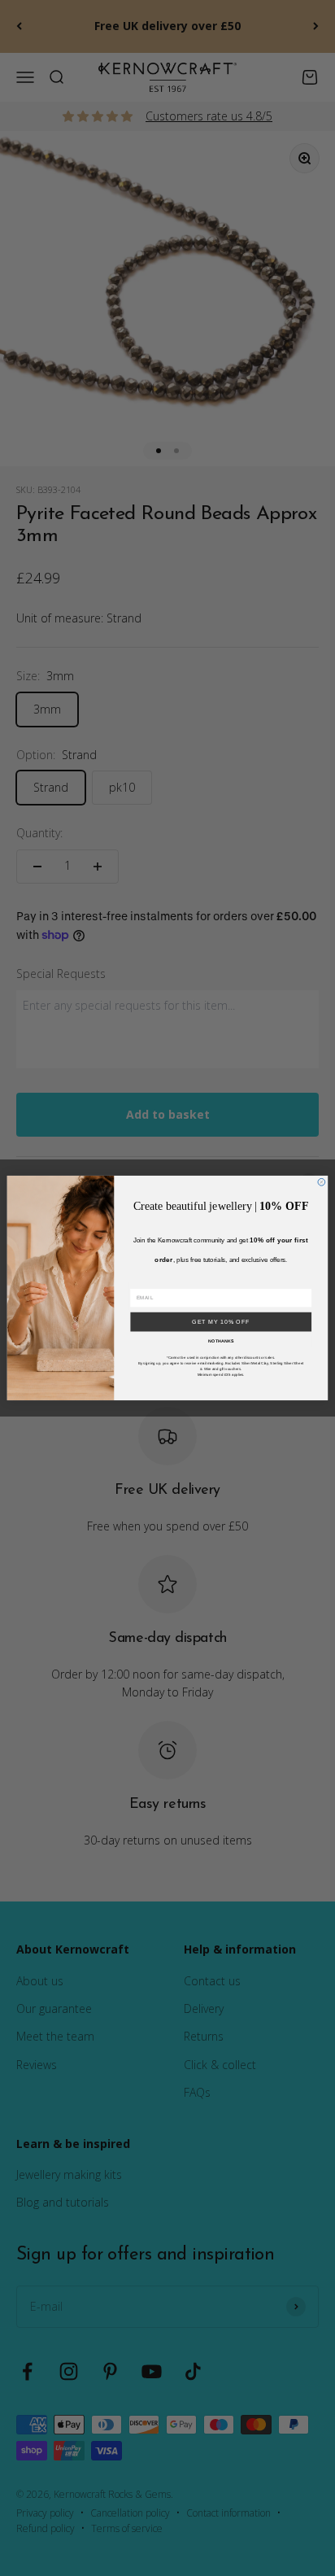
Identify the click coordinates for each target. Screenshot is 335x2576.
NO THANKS (221, 1341)
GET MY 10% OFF (221, 1322)
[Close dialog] (322, 1182)
